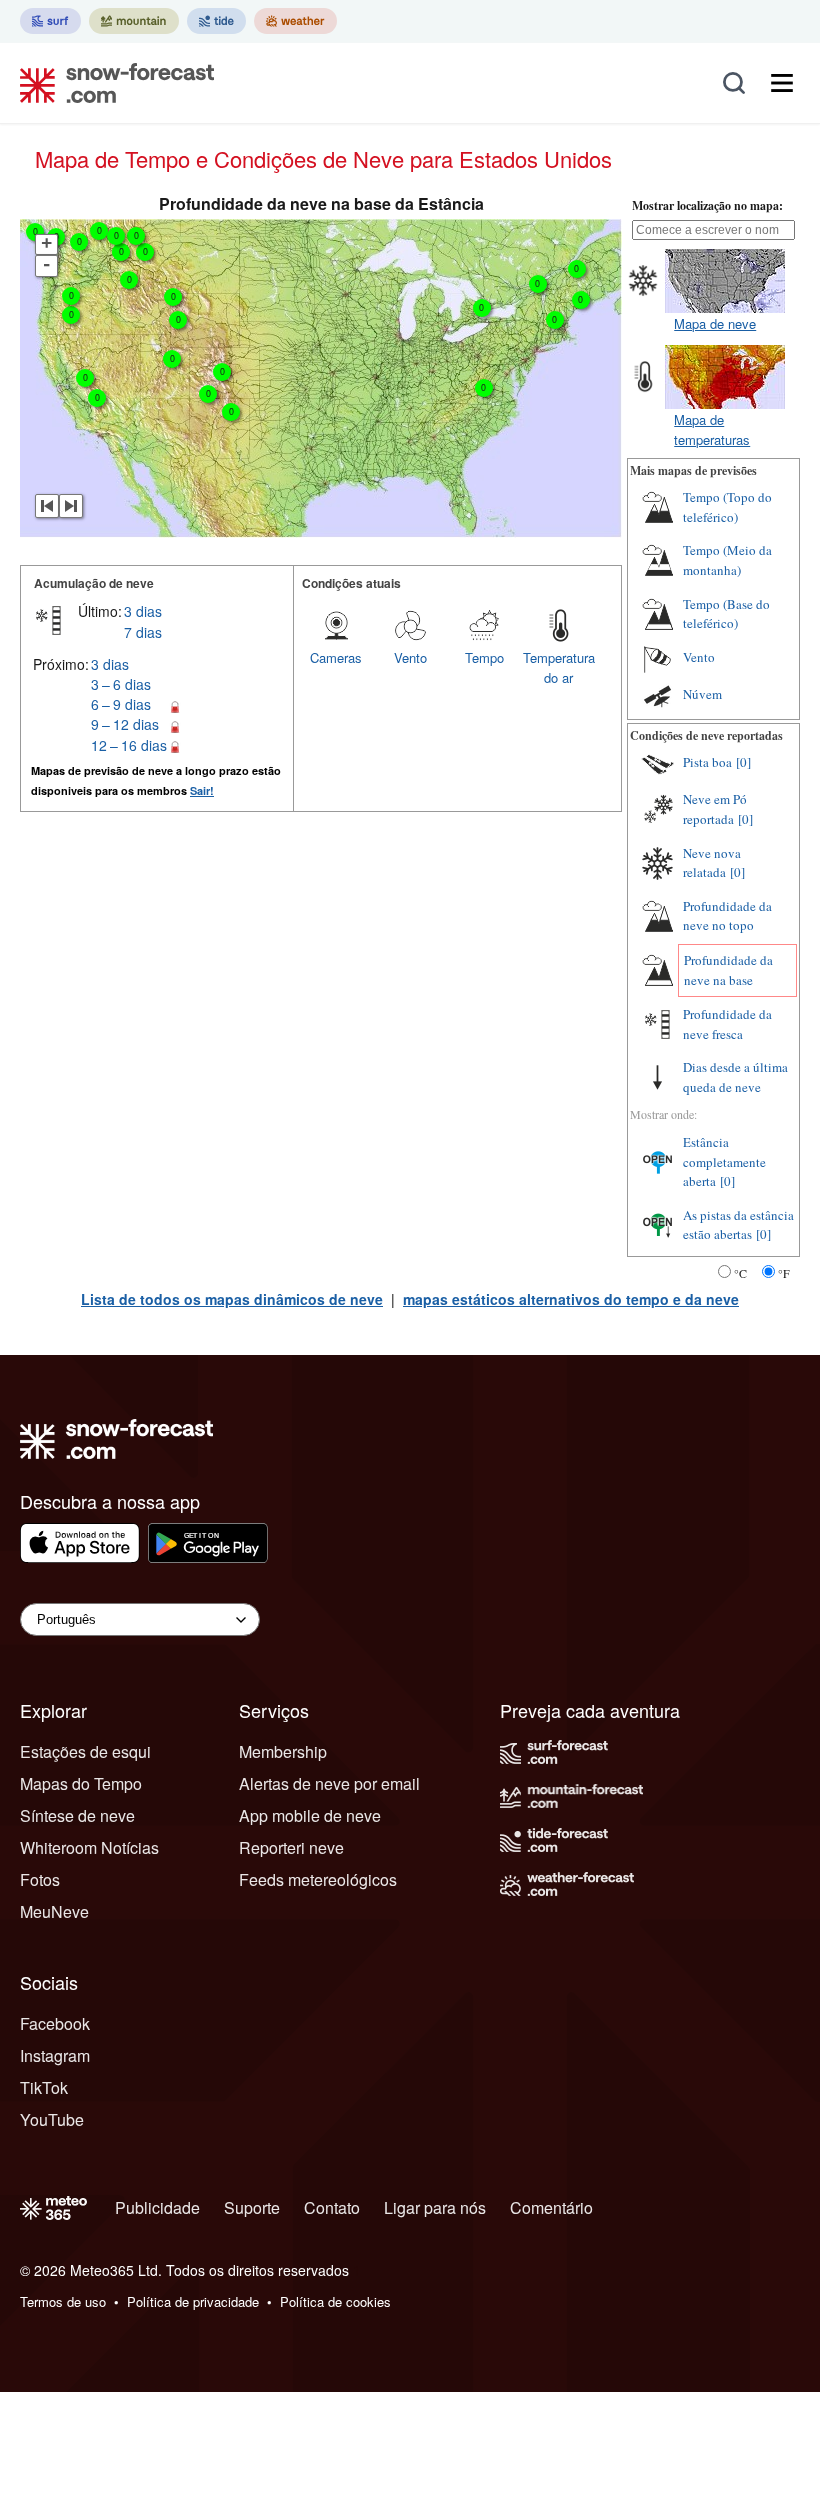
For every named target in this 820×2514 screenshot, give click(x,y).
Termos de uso (63, 2301)
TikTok (44, 2087)
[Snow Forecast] (111, 83)
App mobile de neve (310, 1815)
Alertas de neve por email (329, 1783)
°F (784, 1273)
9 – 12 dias (125, 724)
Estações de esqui (85, 1751)
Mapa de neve (715, 323)
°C (740, 1273)
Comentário (551, 2207)
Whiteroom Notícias (89, 1847)
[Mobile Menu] (782, 83)
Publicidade (157, 2207)
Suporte (252, 2207)
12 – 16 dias (129, 745)
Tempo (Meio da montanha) (727, 560)
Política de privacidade (193, 2301)
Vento (410, 657)
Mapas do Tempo (81, 1783)
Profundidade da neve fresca (727, 1024)
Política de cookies (335, 2301)
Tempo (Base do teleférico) (726, 614)
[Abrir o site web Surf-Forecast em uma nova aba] (50, 21)
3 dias (143, 611)
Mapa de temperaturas (712, 429)
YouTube (52, 2119)
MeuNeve (54, 1911)
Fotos (40, 1879)
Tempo (484, 657)
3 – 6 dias (121, 684)
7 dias (143, 632)
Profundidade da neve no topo (727, 916)
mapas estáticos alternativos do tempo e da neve (571, 1299)
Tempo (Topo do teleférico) (727, 507)
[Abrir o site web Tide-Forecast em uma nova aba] (216, 21)
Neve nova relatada (712, 863)
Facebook (55, 2023)
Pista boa (707, 762)
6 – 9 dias (121, 704)
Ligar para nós (435, 2207)
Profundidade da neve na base (728, 970)
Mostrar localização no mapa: (707, 205)
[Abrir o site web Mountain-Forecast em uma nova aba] (134, 21)
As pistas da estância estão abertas (738, 1225)
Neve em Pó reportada (715, 809)
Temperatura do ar (559, 667)
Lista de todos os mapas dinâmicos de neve (232, 1299)
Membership (283, 1751)
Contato (332, 2207)
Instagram (55, 2055)
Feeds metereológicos (318, 1879)
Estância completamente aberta (724, 1161)
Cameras (336, 657)
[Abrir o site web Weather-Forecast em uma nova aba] (295, 21)
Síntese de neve (77, 1815)
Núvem (702, 694)
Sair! (202, 790)
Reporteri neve (291, 1847)
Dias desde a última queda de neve (735, 1077)
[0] (743, 762)
